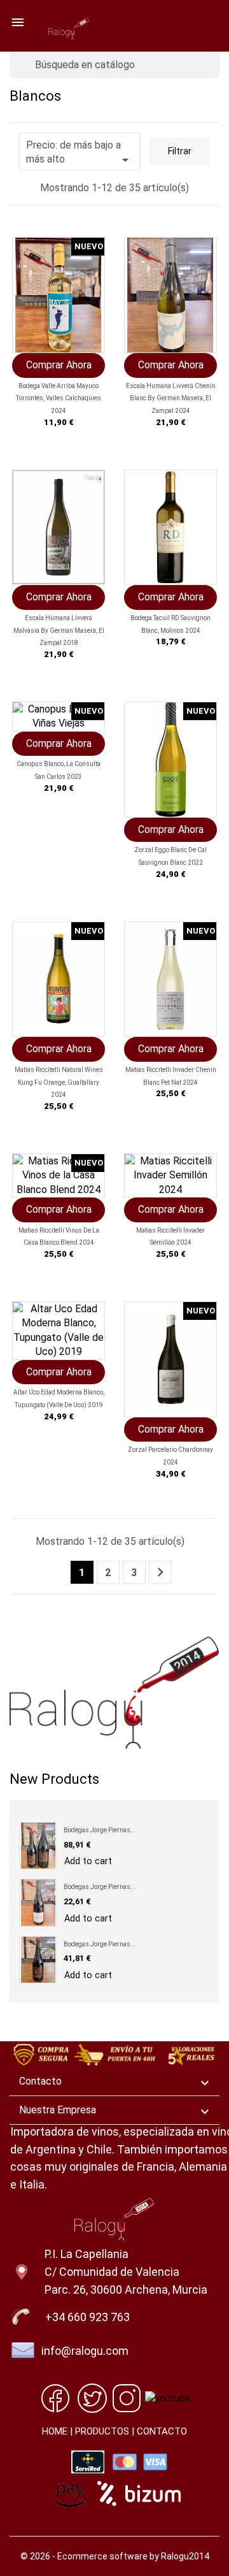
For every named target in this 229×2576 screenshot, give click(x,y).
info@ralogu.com (85, 2351)
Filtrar (180, 151)
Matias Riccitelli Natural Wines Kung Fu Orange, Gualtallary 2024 (59, 1082)
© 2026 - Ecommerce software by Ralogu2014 (115, 2556)
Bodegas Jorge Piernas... (100, 1830)
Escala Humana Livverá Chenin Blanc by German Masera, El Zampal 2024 (171, 399)
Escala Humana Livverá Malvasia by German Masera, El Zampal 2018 (59, 631)
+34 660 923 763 (87, 2317)
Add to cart (88, 1861)
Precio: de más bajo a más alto (80, 153)
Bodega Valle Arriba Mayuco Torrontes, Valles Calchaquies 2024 (59, 399)
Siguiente (160, 1572)
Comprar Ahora (59, 365)
